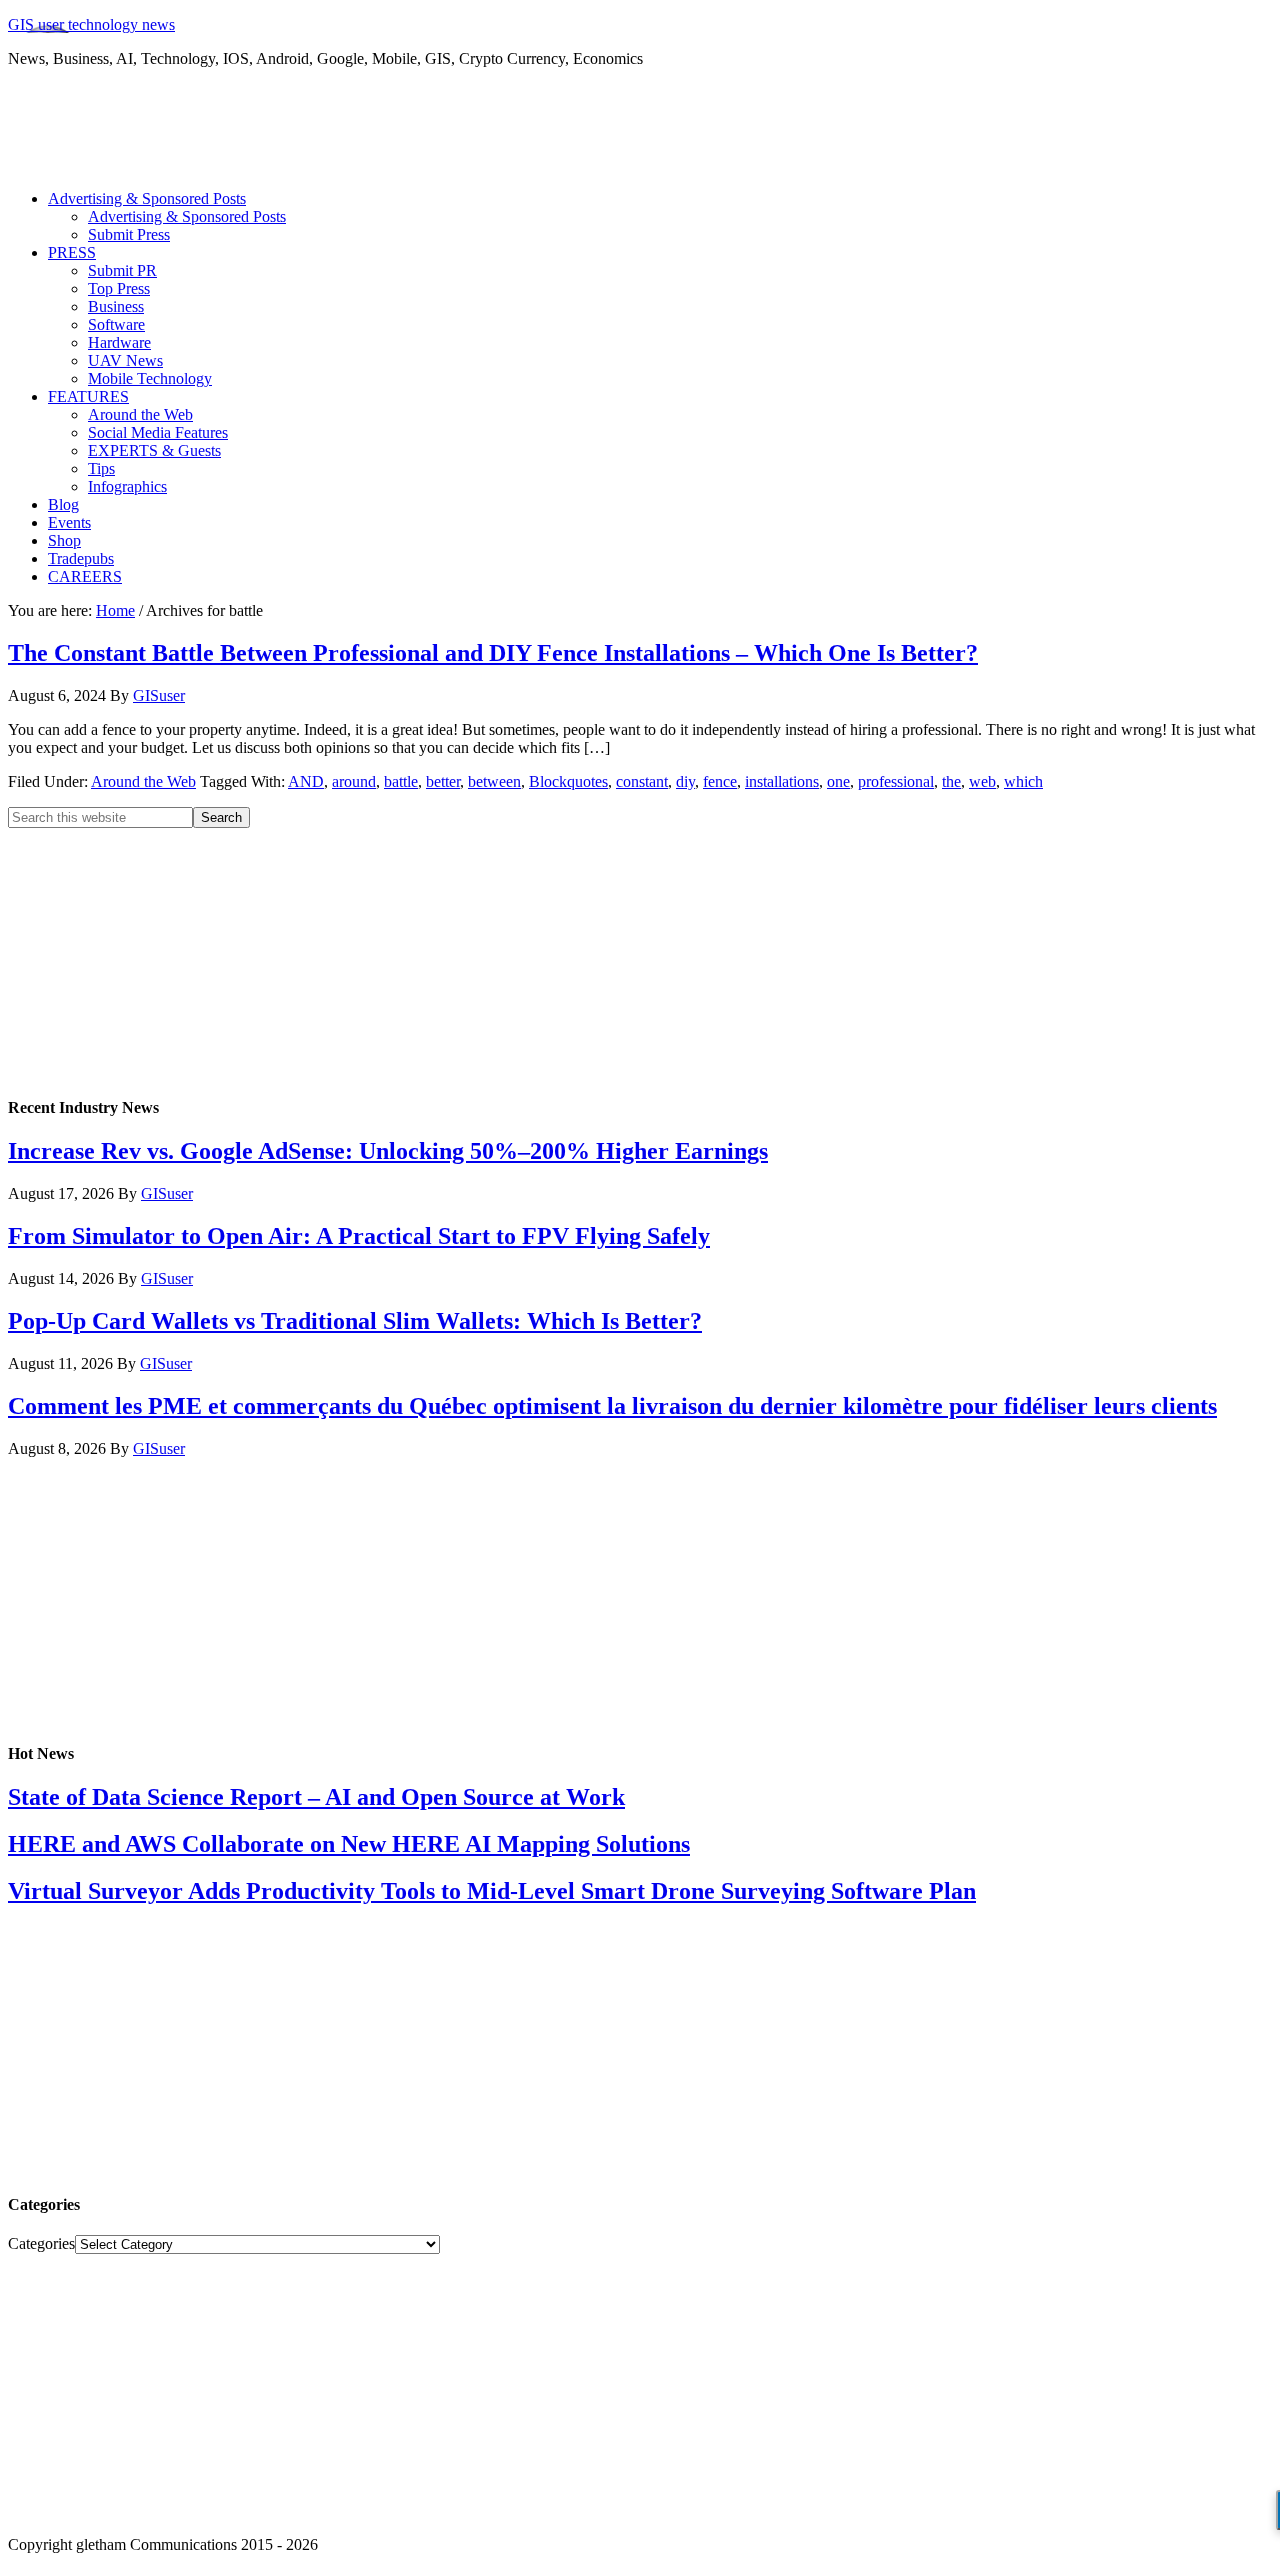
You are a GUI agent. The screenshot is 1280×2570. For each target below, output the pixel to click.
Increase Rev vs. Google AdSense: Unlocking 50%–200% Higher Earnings (388, 1151)
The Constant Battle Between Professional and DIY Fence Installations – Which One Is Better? (493, 653)
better (443, 781)
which (1023, 781)
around (354, 781)
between (494, 781)
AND (306, 781)
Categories (41, 2243)
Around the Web (143, 781)
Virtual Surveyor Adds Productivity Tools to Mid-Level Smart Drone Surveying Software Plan (492, 1891)
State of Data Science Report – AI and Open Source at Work (316, 1797)
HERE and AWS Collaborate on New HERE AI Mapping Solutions (349, 1844)
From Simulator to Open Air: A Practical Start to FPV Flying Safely (359, 1236)
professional (896, 781)
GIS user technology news (91, 24)
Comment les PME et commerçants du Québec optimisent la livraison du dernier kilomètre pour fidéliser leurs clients (612, 1406)
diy (685, 781)
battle (401, 781)
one (838, 781)
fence (720, 781)
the (951, 781)
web (982, 781)
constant (642, 781)
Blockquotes (568, 781)
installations (782, 781)
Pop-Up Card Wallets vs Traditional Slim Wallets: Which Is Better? (355, 1321)
